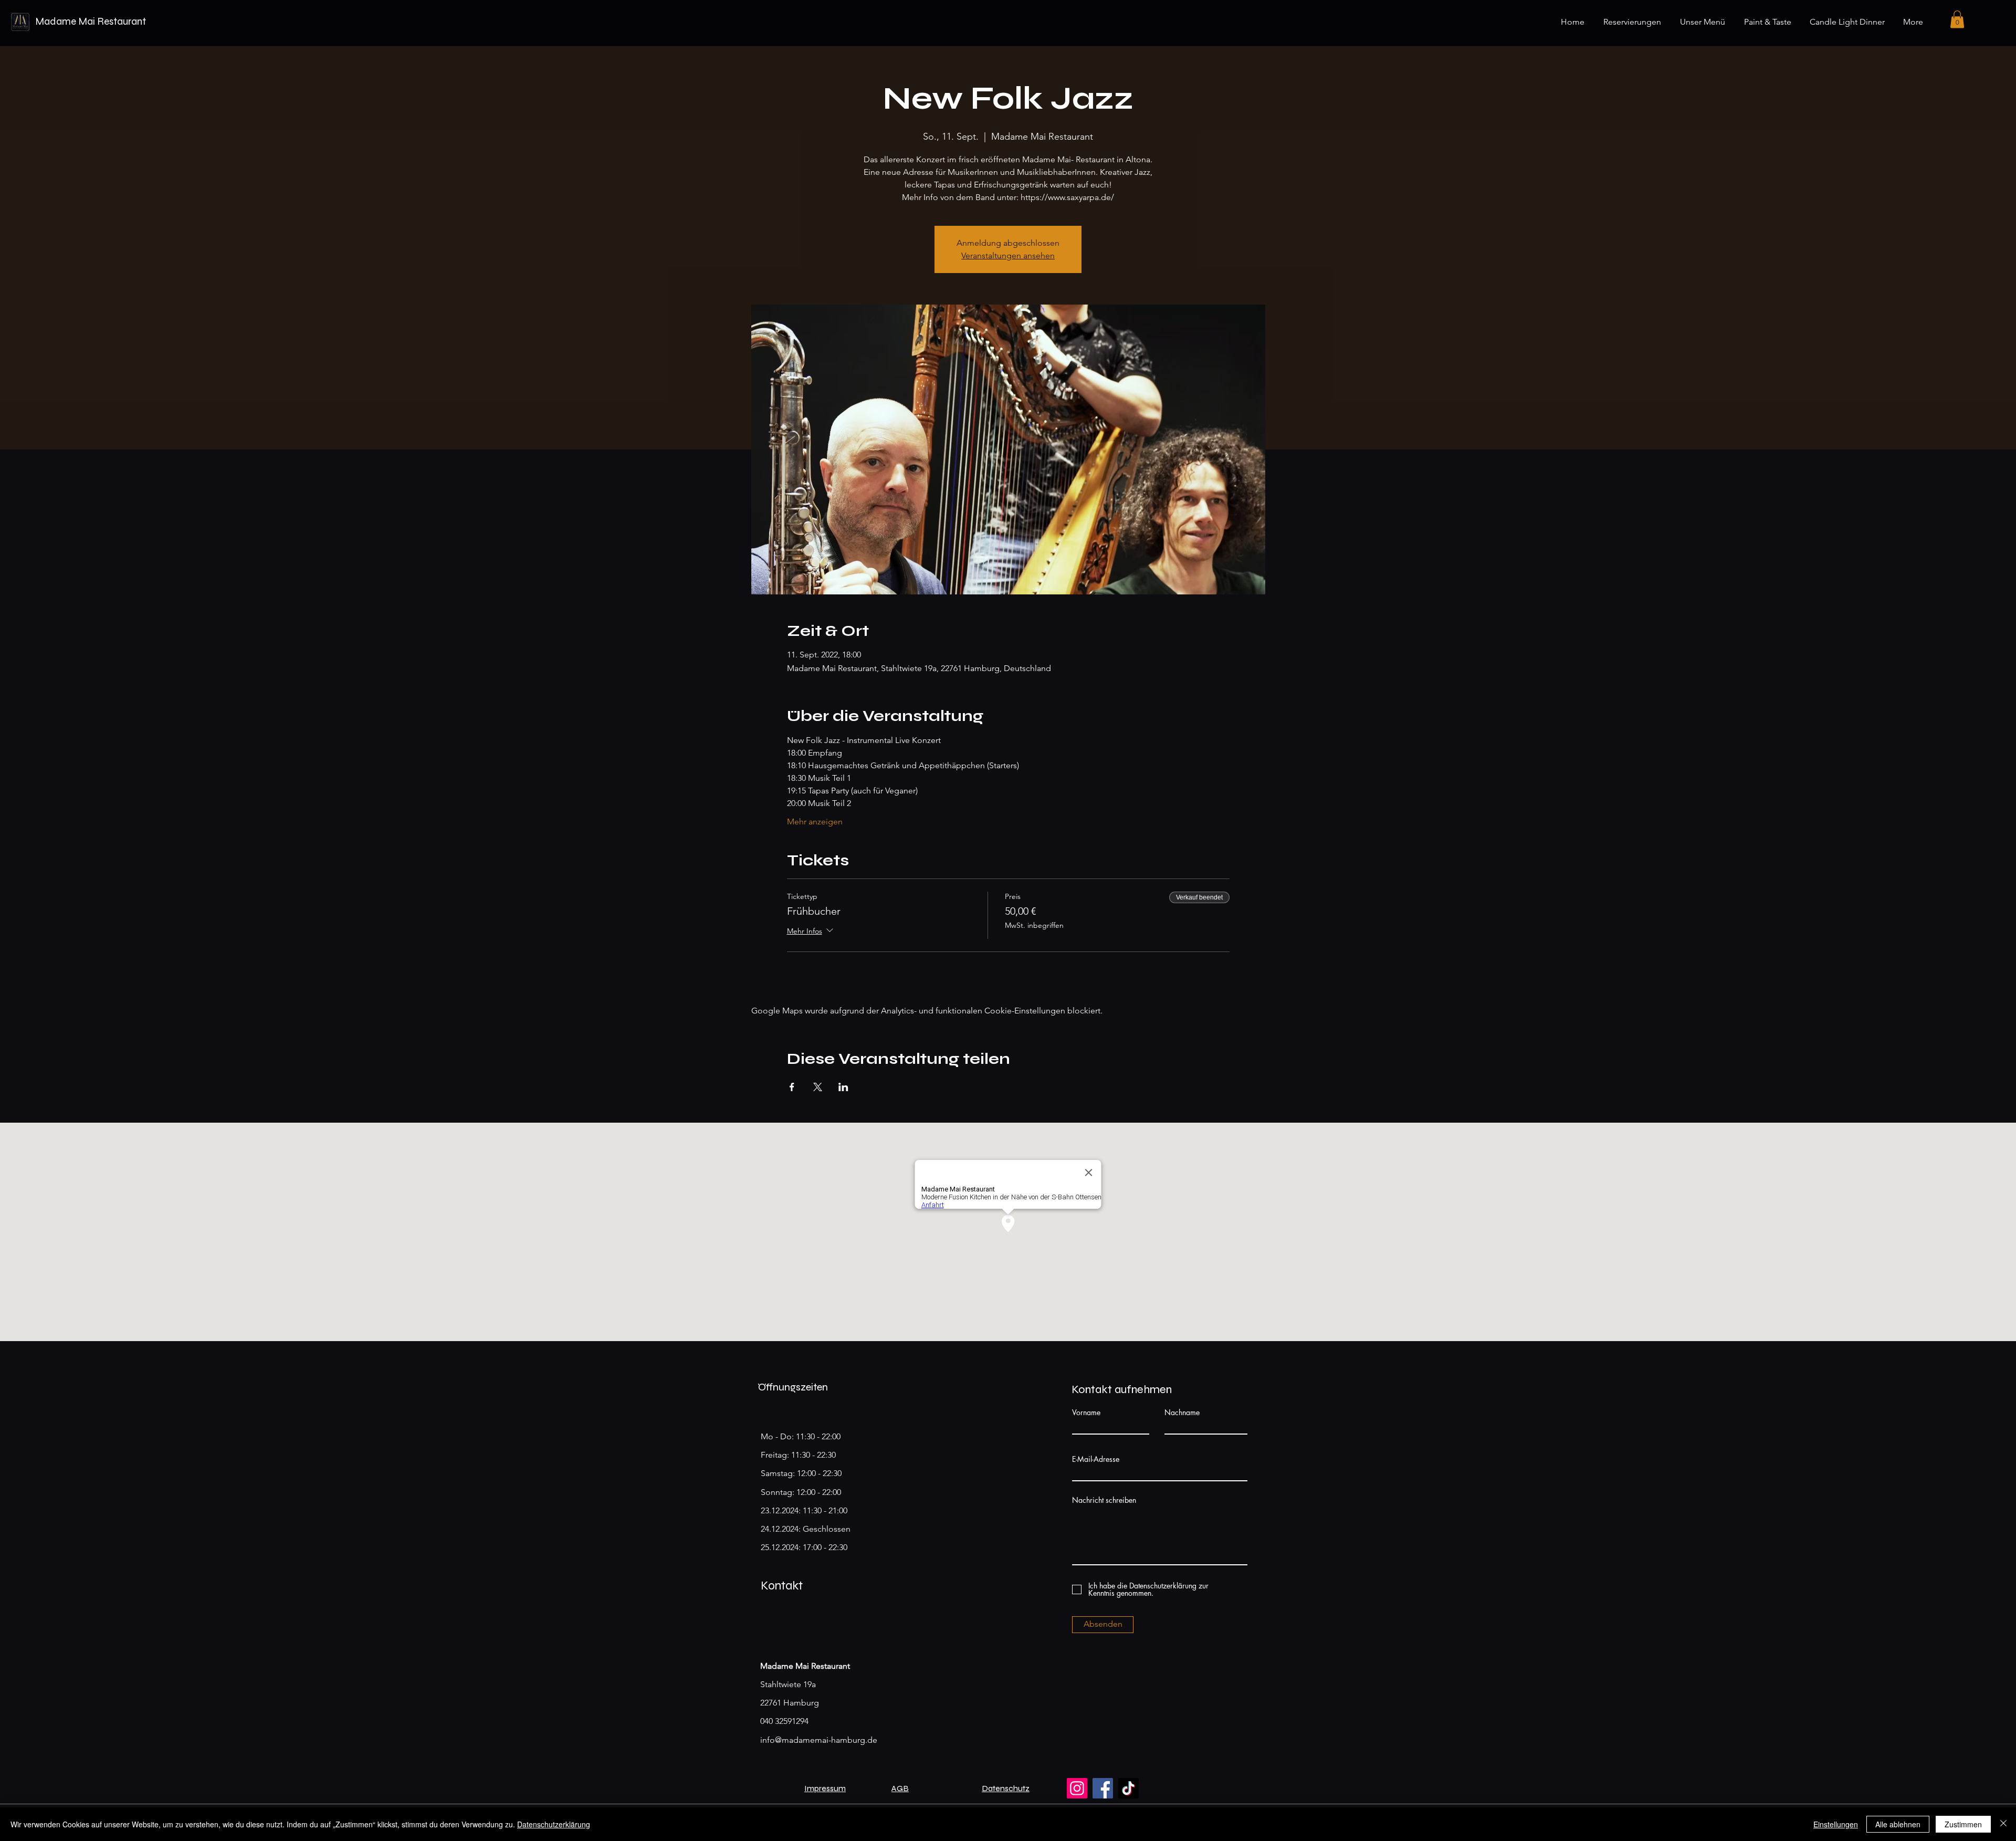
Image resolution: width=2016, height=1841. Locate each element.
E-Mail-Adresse (1096, 1459)
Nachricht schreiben (1104, 1500)
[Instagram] (1077, 1788)
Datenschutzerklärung (554, 1824)
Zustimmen (1963, 1824)
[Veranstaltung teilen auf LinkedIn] (843, 1087)
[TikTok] (1128, 1788)
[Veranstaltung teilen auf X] (818, 1087)
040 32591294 (784, 1721)
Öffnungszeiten (793, 1387)
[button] (1957, 19)
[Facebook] (1103, 1788)
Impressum (825, 1788)
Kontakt (782, 1586)
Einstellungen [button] (1836, 1824)
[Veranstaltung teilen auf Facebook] (792, 1087)
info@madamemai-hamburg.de (819, 1740)
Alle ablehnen (1898, 1824)
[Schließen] (2003, 1824)
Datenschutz (1006, 1788)
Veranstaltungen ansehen (1008, 255)
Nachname (1182, 1413)
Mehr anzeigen (815, 822)
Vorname (1086, 1413)
